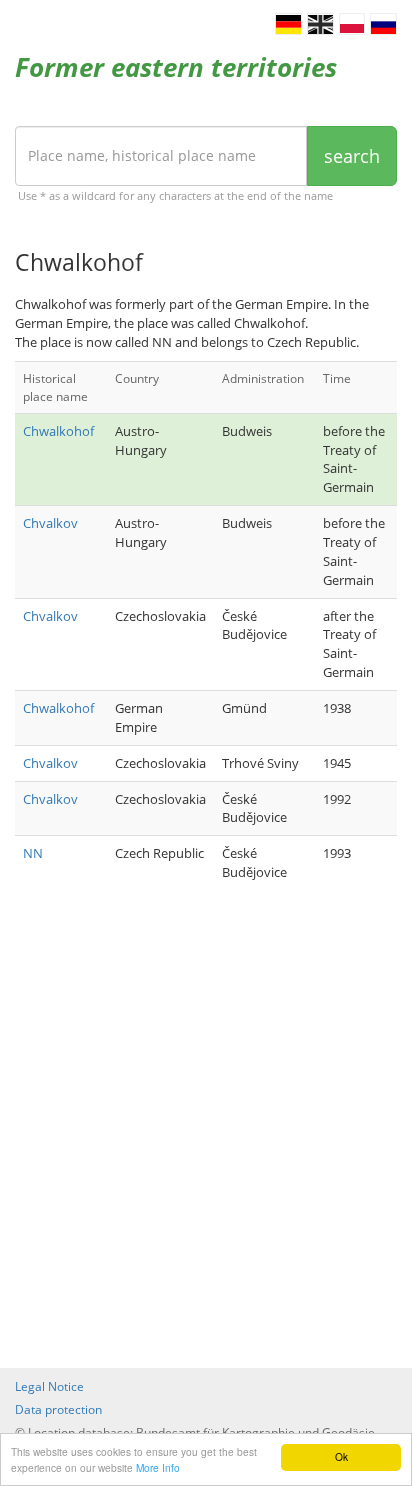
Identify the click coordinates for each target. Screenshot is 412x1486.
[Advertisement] (206, 1131)
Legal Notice (49, 1386)
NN (33, 853)
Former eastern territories (176, 67)
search (352, 156)
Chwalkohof (58, 431)
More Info (158, 1467)
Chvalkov (50, 523)
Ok (341, 1456)
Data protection (58, 1409)
